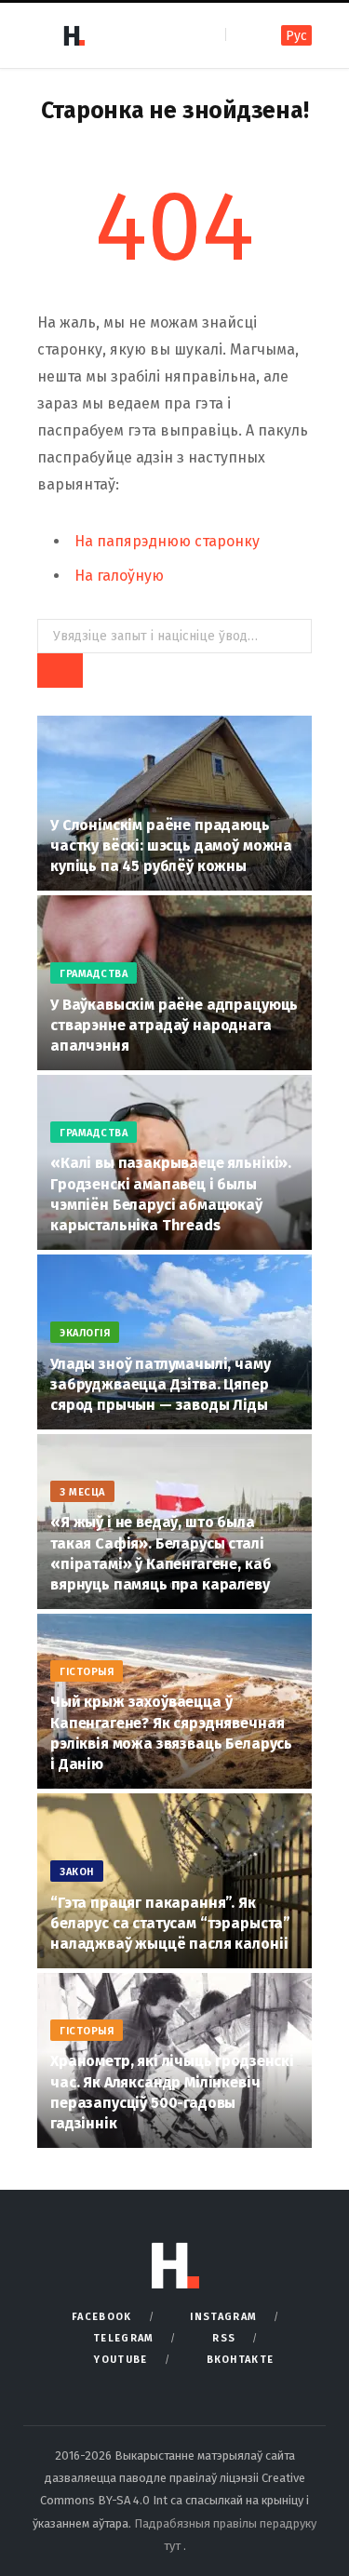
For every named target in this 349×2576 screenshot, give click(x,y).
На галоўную (119, 576)
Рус (296, 36)
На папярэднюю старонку (167, 541)
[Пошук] (242, 35)
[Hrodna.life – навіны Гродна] (74, 35)
